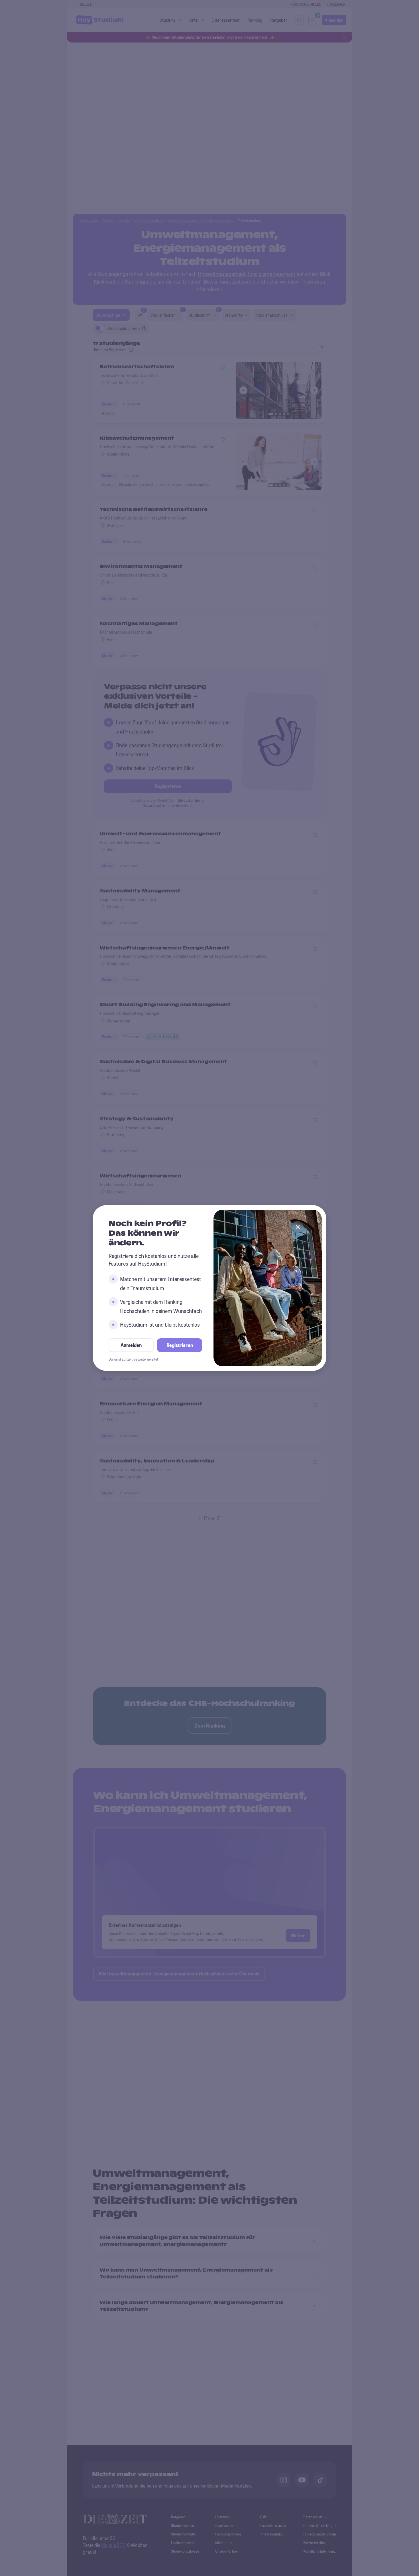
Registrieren (180, 1345)
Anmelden (131, 1345)
